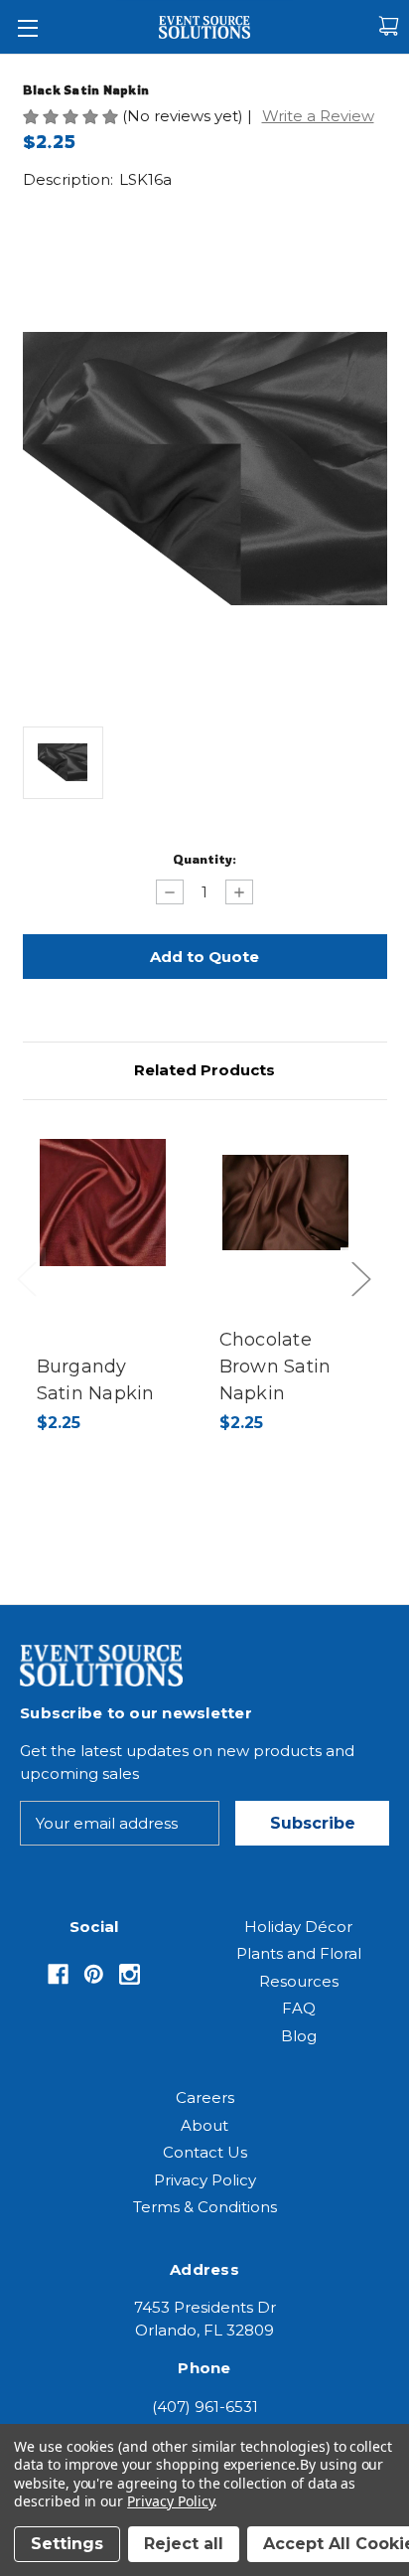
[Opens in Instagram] (130, 1974)
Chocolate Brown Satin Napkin (275, 1367)
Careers (205, 2097)
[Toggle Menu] (27, 27)
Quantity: (204, 859)
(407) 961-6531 (205, 2407)
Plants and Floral (299, 1953)
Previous (31, 1298)
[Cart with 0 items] (389, 26)
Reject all (184, 2544)
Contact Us (205, 2152)
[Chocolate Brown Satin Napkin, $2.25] (286, 1203)
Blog (299, 2036)
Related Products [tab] (204, 1070)
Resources (299, 1981)
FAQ (299, 2008)
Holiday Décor (298, 1927)
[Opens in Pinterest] (94, 1974)
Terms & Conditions (205, 2207)
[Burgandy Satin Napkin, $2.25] (103, 1203)
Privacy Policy (205, 2180)
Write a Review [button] (318, 116)
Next (366, 1298)
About (204, 2125)
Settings (67, 2544)
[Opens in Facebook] (58, 1974)
